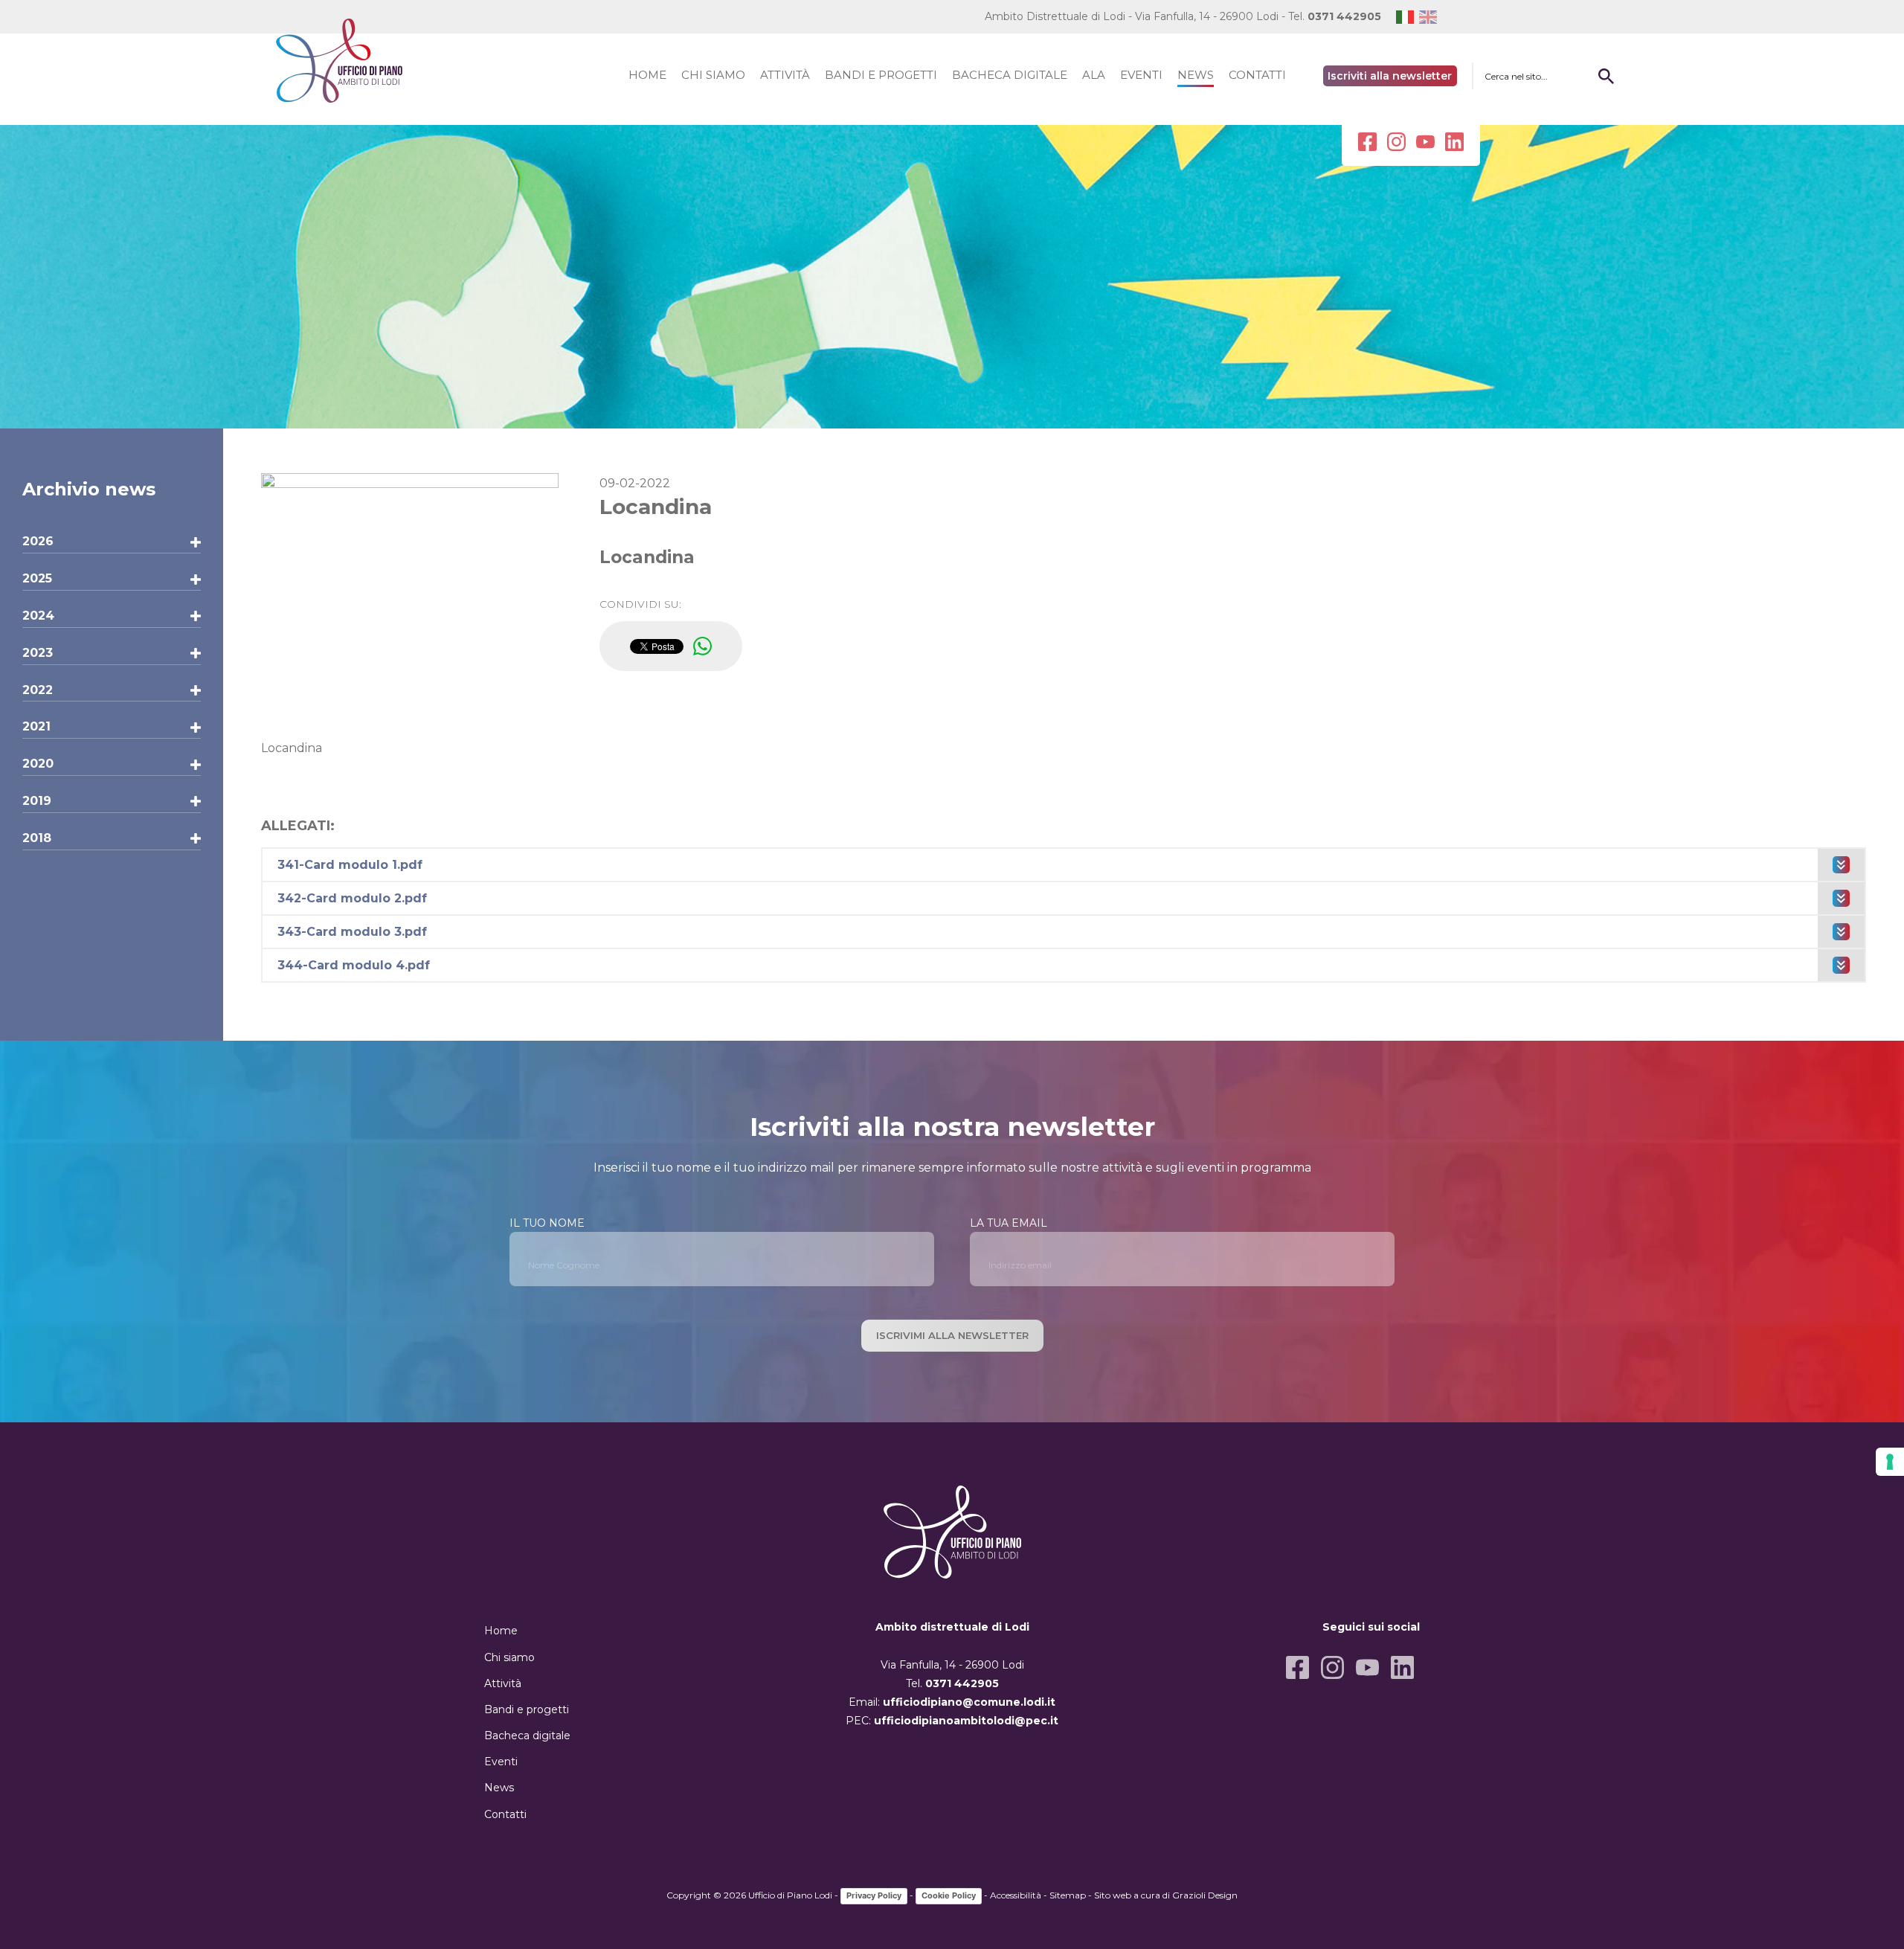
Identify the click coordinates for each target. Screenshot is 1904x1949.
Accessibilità (1016, 1895)
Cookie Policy (949, 1895)
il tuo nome (547, 1223)
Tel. (1335, 16)
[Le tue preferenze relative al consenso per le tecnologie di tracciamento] (1890, 1462)
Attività (503, 1683)
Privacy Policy (874, 1895)
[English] (1431, 17)
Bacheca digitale (527, 1736)
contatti (1257, 75)
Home (501, 1631)
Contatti (505, 1814)
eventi (1141, 75)
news (1196, 75)
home (647, 75)
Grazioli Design (1205, 1895)
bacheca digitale (1010, 75)
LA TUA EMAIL (1009, 1223)
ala (1094, 75)
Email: (952, 1702)
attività (785, 75)
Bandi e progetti (527, 1709)
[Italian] (1408, 17)
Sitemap (1068, 1895)
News (499, 1788)
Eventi (501, 1762)
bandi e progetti (881, 75)
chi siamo (713, 75)
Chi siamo (509, 1657)
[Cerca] (1606, 76)
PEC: (952, 1721)
